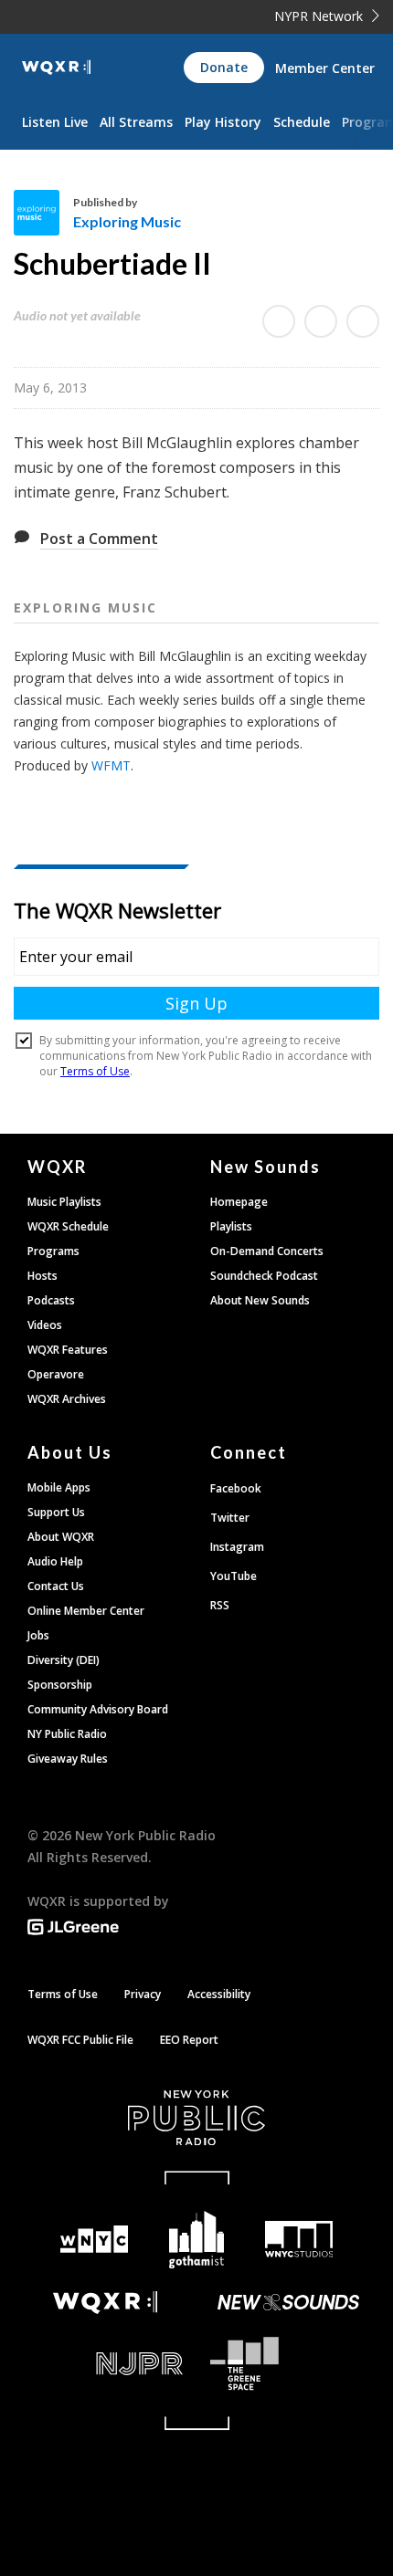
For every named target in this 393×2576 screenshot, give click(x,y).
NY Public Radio (67, 1734)
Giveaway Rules (68, 1759)
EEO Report (189, 2040)
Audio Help (55, 1561)
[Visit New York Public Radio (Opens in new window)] (196, 2118)
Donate (224, 67)
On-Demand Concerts (267, 1251)
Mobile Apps (59, 1487)
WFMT (111, 765)
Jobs (38, 1635)
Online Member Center (86, 1611)
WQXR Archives (67, 1399)
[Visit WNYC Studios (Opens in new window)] (299, 2239)
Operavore (56, 1374)
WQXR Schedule (68, 1226)
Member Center (325, 68)
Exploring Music (127, 221)
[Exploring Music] (43, 213)
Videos (45, 1325)
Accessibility (219, 1994)
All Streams (136, 122)
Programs (53, 1251)
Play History (223, 122)
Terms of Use (63, 1994)
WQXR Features (68, 1350)
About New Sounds (260, 1300)
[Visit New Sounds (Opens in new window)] (288, 2302)
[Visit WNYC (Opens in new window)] (94, 2240)
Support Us (56, 1512)
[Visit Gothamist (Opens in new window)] (196, 2240)
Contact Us (56, 1586)
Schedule (302, 122)
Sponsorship (60, 1685)
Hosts (42, 1276)
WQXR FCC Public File (80, 2040)
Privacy (143, 1994)
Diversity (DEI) (64, 1660)
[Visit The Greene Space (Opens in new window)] (288, 2364)
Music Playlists (64, 1202)
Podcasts (51, 1300)
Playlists (231, 1226)
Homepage (239, 1202)
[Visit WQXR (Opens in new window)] (105, 2303)
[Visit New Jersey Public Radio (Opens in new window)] (105, 2364)
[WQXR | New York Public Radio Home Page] (56, 68)
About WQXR (61, 1537)
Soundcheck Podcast (264, 1276)
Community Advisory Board (98, 1709)
